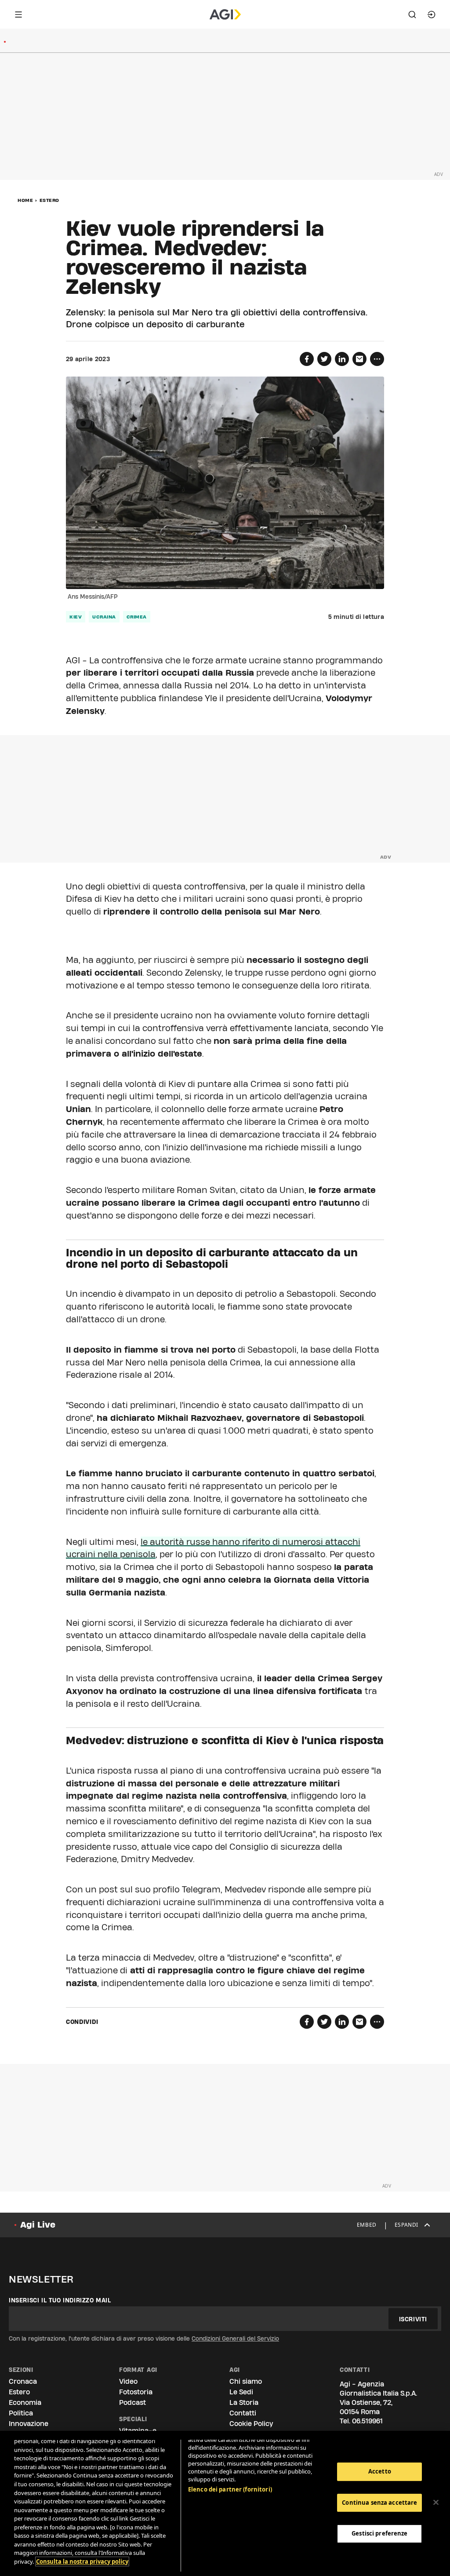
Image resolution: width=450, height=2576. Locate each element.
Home (25, 200)
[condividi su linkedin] (342, 359)
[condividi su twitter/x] (324, 359)
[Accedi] (432, 15)
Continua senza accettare (379, 2503)
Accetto (380, 2471)
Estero (49, 200)
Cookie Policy (251, 2424)
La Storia (244, 2402)
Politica (21, 2413)
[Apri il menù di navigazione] (18, 15)
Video (128, 2381)
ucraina (104, 617)
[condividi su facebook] (307, 359)
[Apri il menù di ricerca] (412, 15)
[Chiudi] (436, 2503)
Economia (25, 2402)
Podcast (132, 2402)
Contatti (243, 2413)
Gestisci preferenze (379, 2533)
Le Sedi (241, 2392)
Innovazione (29, 2424)
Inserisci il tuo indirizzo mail (60, 2300)
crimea (137, 617)
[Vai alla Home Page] (225, 15)
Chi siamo (246, 2381)
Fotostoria (136, 2392)
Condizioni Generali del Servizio (235, 2338)
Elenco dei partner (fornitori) (230, 2489)
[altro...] (377, 359)
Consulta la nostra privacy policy (82, 2561)
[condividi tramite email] (359, 359)
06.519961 (367, 2421)
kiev (76, 617)
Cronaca (23, 2381)
